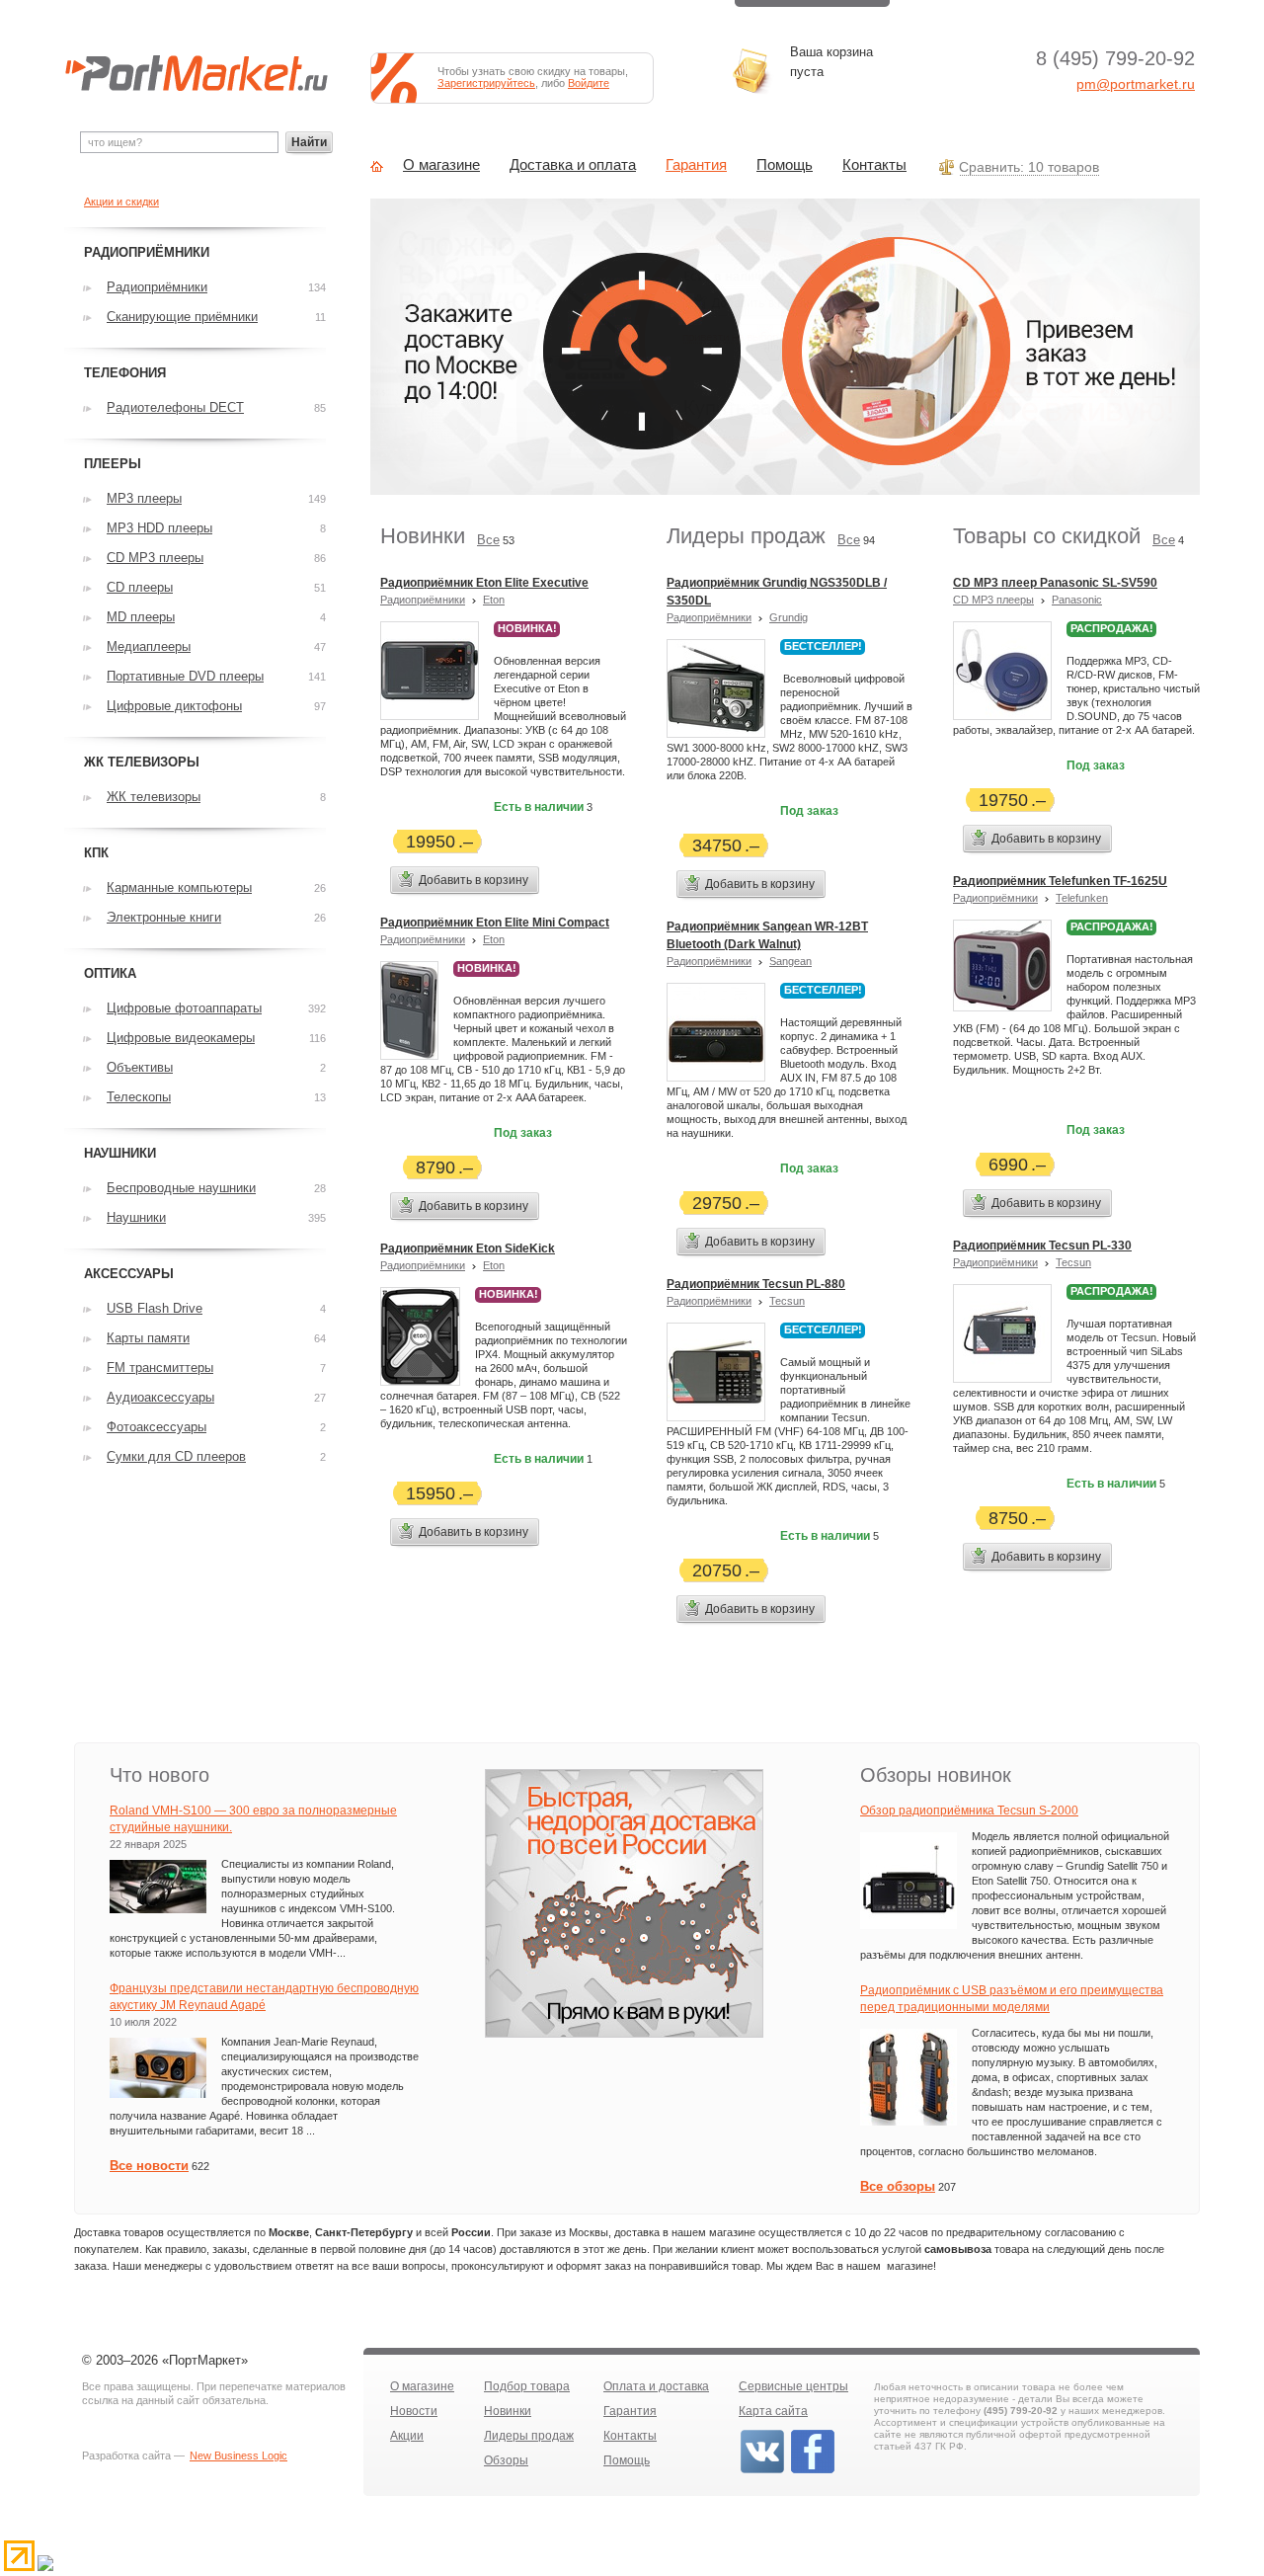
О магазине (441, 165)
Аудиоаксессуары (160, 1397)
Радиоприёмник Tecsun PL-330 (1042, 1246)
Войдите (589, 83)
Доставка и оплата (573, 165)
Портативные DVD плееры (185, 676)
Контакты (874, 165)
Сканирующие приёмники (182, 317)
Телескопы (139, 1097)
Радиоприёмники (423, 600)
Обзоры (506, 2460)
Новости (414, 2411)
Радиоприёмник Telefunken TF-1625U (1060, 881)
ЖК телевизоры (154, 797)
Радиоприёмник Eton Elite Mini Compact (495, 923)
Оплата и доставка (656, 2386)
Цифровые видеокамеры (181, 1038)
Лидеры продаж (529, 2436)
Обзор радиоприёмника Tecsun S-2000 (969, 1811)
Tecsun (787, 1301)
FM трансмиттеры (160, 1368)
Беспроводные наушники (181, 1188)
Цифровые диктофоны (174, 706)
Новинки (508, 2411)
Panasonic (1077, 600)
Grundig (789, 617)
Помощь (785, 165)
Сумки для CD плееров (176, 1456)
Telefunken (1082, 898)
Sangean (790, 961)
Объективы (140, 1067)
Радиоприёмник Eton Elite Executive (484, 583)
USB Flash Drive (155, 1308)
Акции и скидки (121, 201)
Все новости (149, 2166)
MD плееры (141, 617)
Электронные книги (164, 917)
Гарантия (696, 165)
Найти (309, 142)
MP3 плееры (144, 498)
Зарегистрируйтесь (486, 83)
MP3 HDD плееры (159, 528)
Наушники (136, 1217)
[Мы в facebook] (813, 2471)
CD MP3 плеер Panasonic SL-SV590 (1055, 583)
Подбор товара (527, 2386)
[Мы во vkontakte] (762, 2471)
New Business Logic (238, 2455)
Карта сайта (773, 2411)
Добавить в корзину (474, 880)
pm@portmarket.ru (1136, 84)
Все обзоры (898, 2186)
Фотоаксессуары (157, 1427)
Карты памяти (148, 1338)
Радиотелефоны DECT (175, 407)
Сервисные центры (793, 2386)
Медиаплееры (149, 646)
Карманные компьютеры (179, 887)
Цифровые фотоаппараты (184, 1008)
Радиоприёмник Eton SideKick (468, 1248)
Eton (494, 600)
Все (488, 540)
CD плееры (140, 587)
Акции (407, 2436)
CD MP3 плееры (993, 600)
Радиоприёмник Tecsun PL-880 (756, 1284)
